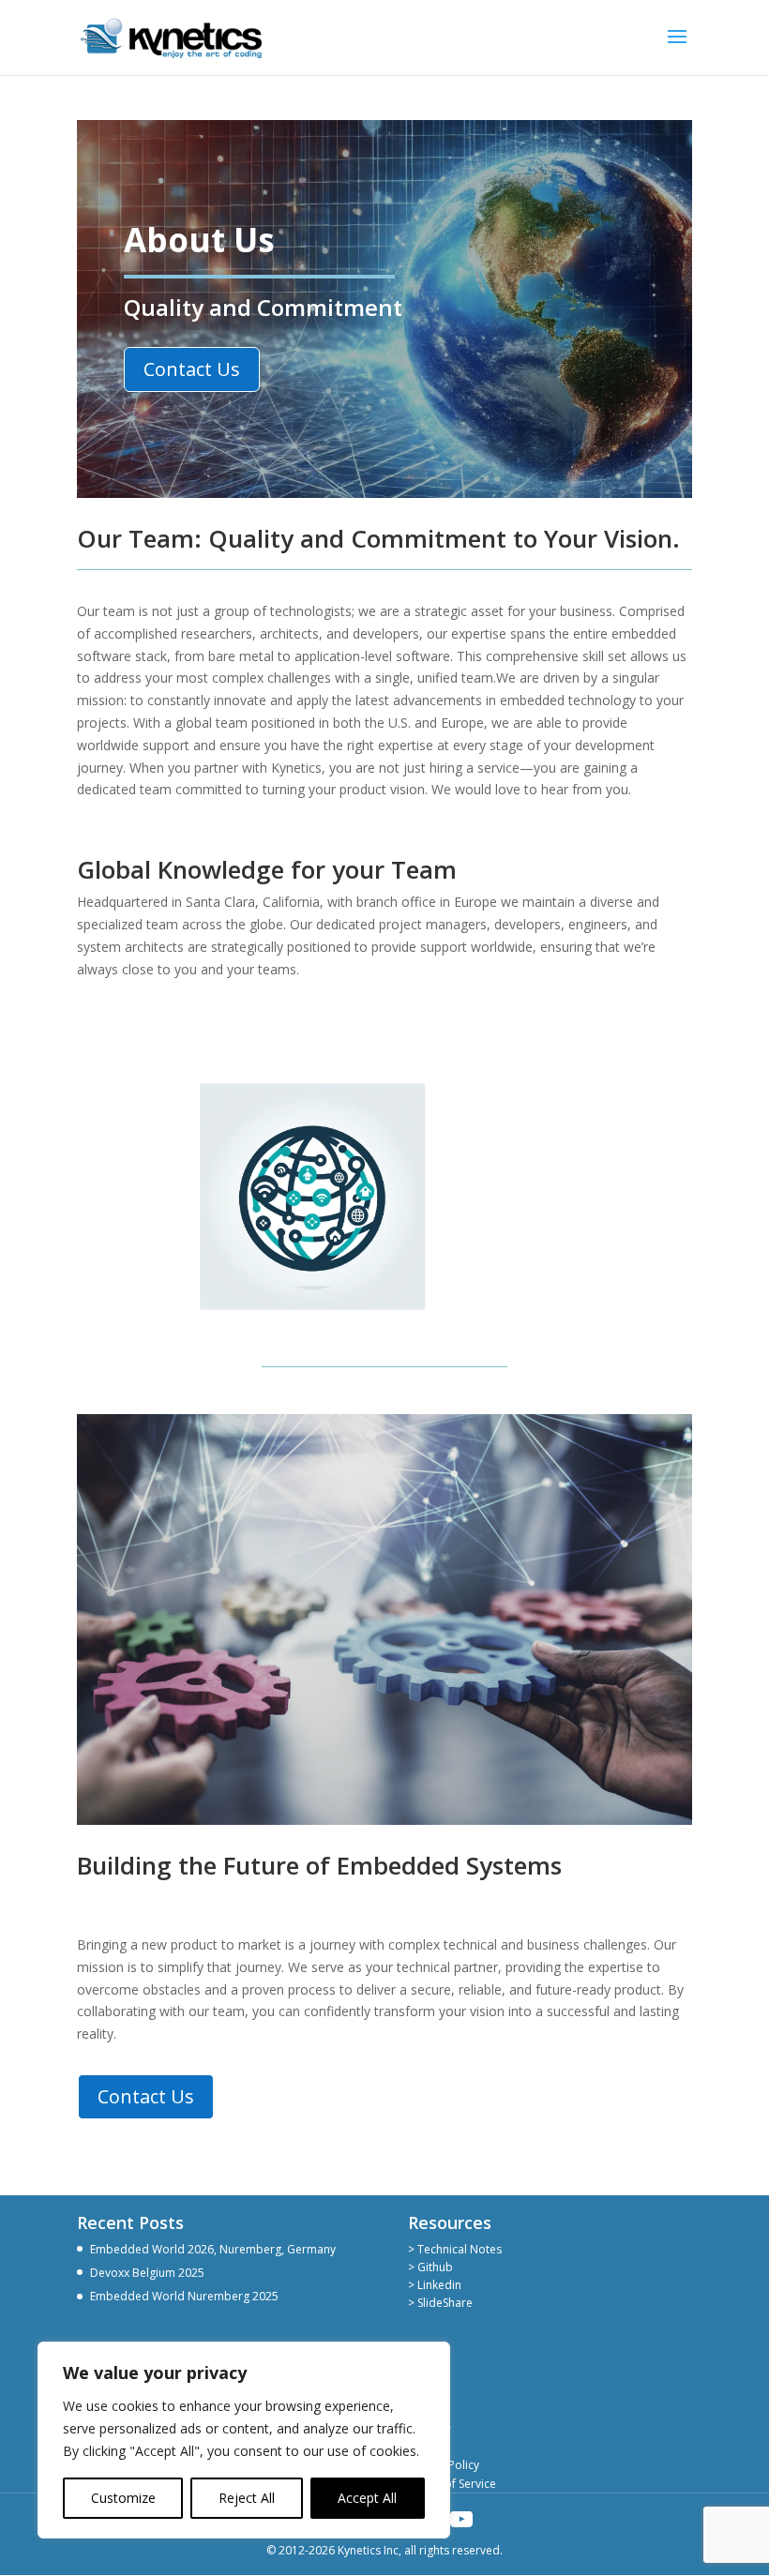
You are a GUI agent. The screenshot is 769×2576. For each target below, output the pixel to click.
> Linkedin (435, 2285)
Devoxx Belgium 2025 (147, 2273)
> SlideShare (440, 2303)
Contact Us (192, 369)
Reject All (247, 2498)
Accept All (367, 2498)
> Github (430, 2267)
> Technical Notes (455, 2249)
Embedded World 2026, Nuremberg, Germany (213, 2249)
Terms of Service (452, 2484)
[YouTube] (461, 2520)
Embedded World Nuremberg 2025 (184, 2296)
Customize (123, 2498)
